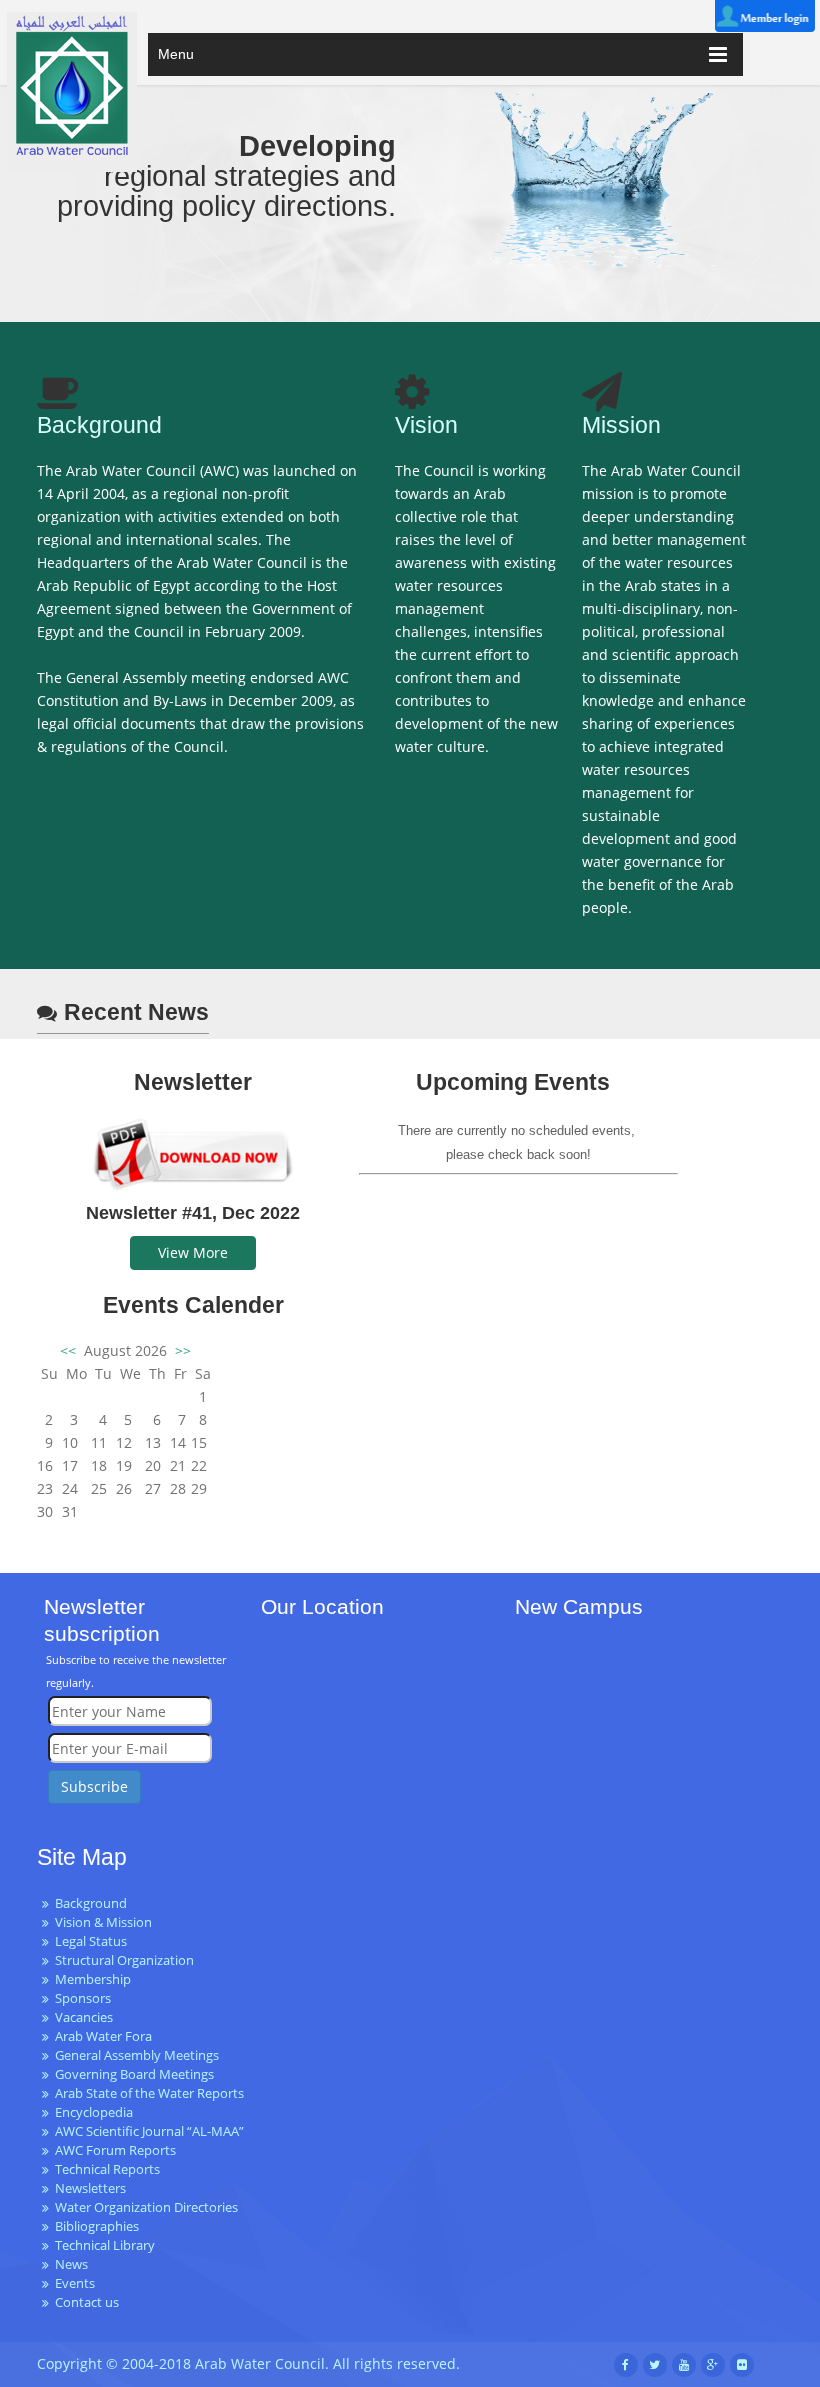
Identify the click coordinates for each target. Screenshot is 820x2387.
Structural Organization (124, 1960)
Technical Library (105, 2245)
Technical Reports (107, 2169)
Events (75, 2283)
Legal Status (91, 1941)
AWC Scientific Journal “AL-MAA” (149, 2131)
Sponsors (83, 1998)
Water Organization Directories (146, 2207)
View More (193, 1252)
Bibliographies (97, 2226)
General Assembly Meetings (137, 2055)
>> (181, 1350)
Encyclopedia (94, 2112)
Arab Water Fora (103, 2036)
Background (91, 1903)
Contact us (87, 2302)
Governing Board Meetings (134, 2074)
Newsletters (90, 2188)
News (71, 2264)
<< (70, 1350)
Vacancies (84, 2017)
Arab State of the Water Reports (149, 2093)
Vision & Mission (103, 1922)
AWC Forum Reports (115, 2150)
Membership (93, 1979)
